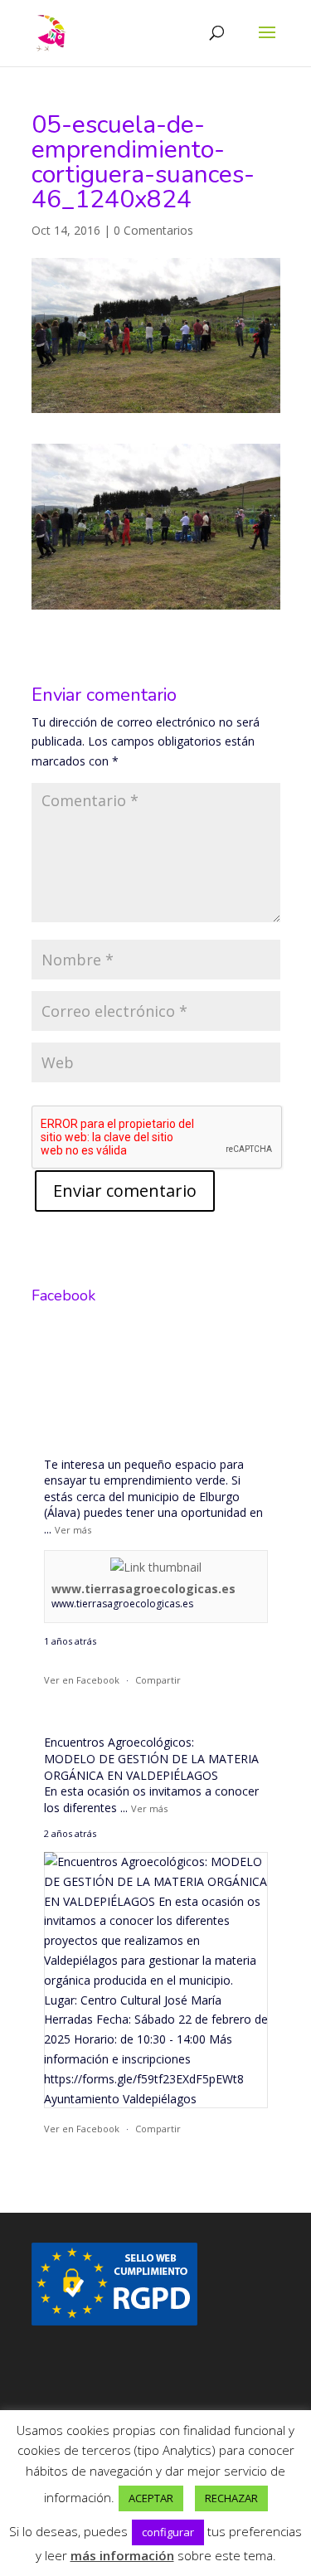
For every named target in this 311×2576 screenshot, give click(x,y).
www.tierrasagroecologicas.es (143, 1589)
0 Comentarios (153, 230)
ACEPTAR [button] (151, 2498)
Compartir (158, 1680)
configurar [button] (168, 2532)
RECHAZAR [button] (231, 2498)
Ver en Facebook (82, 1680)
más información (122, 2555)
